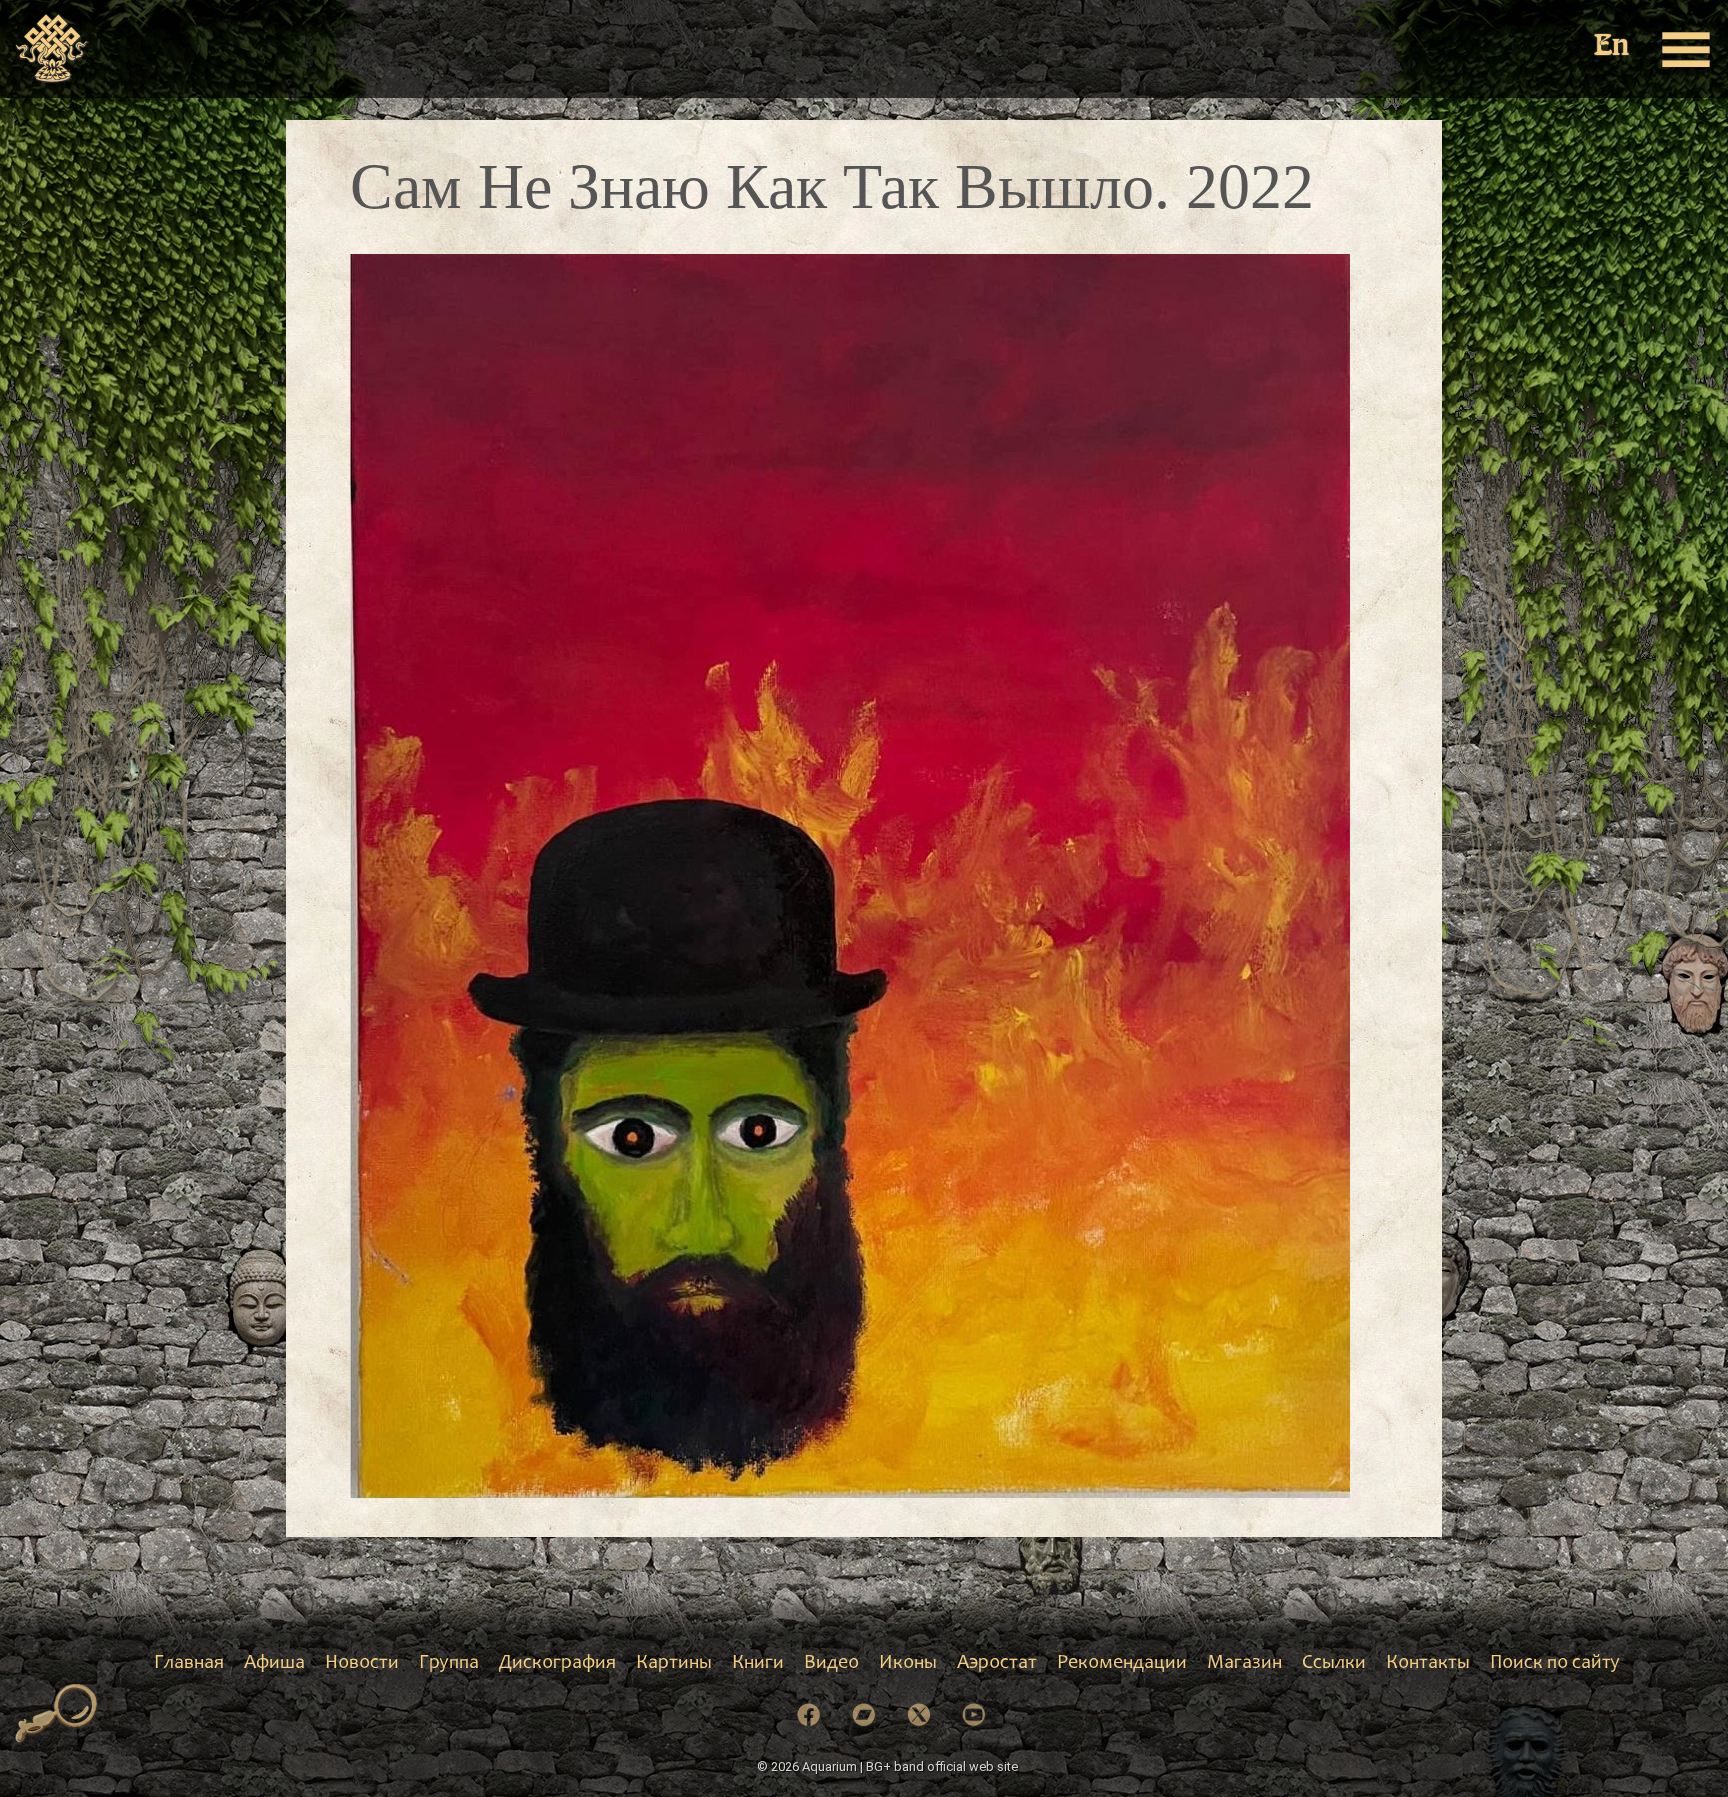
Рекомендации (1122, 1664)
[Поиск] (56, 1714)
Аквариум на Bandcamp (864, 1715)
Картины (674, 1664)
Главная (189, 1664)
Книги (758, 1664)
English (1613, 47)
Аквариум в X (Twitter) (919, 1715)
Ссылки (1334, 1664)
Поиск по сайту (1555, 1664)
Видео (831, 1664)
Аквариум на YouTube (974, 1715)
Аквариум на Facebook (809, 1715)
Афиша (274, 1664)
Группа (449, 1664)
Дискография (557, 1664)
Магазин (1244, 1664)
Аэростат (997, 1664)
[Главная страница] (52, 49)
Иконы (908, 1664)
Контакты (1428, 1664)
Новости (362, 1664)
